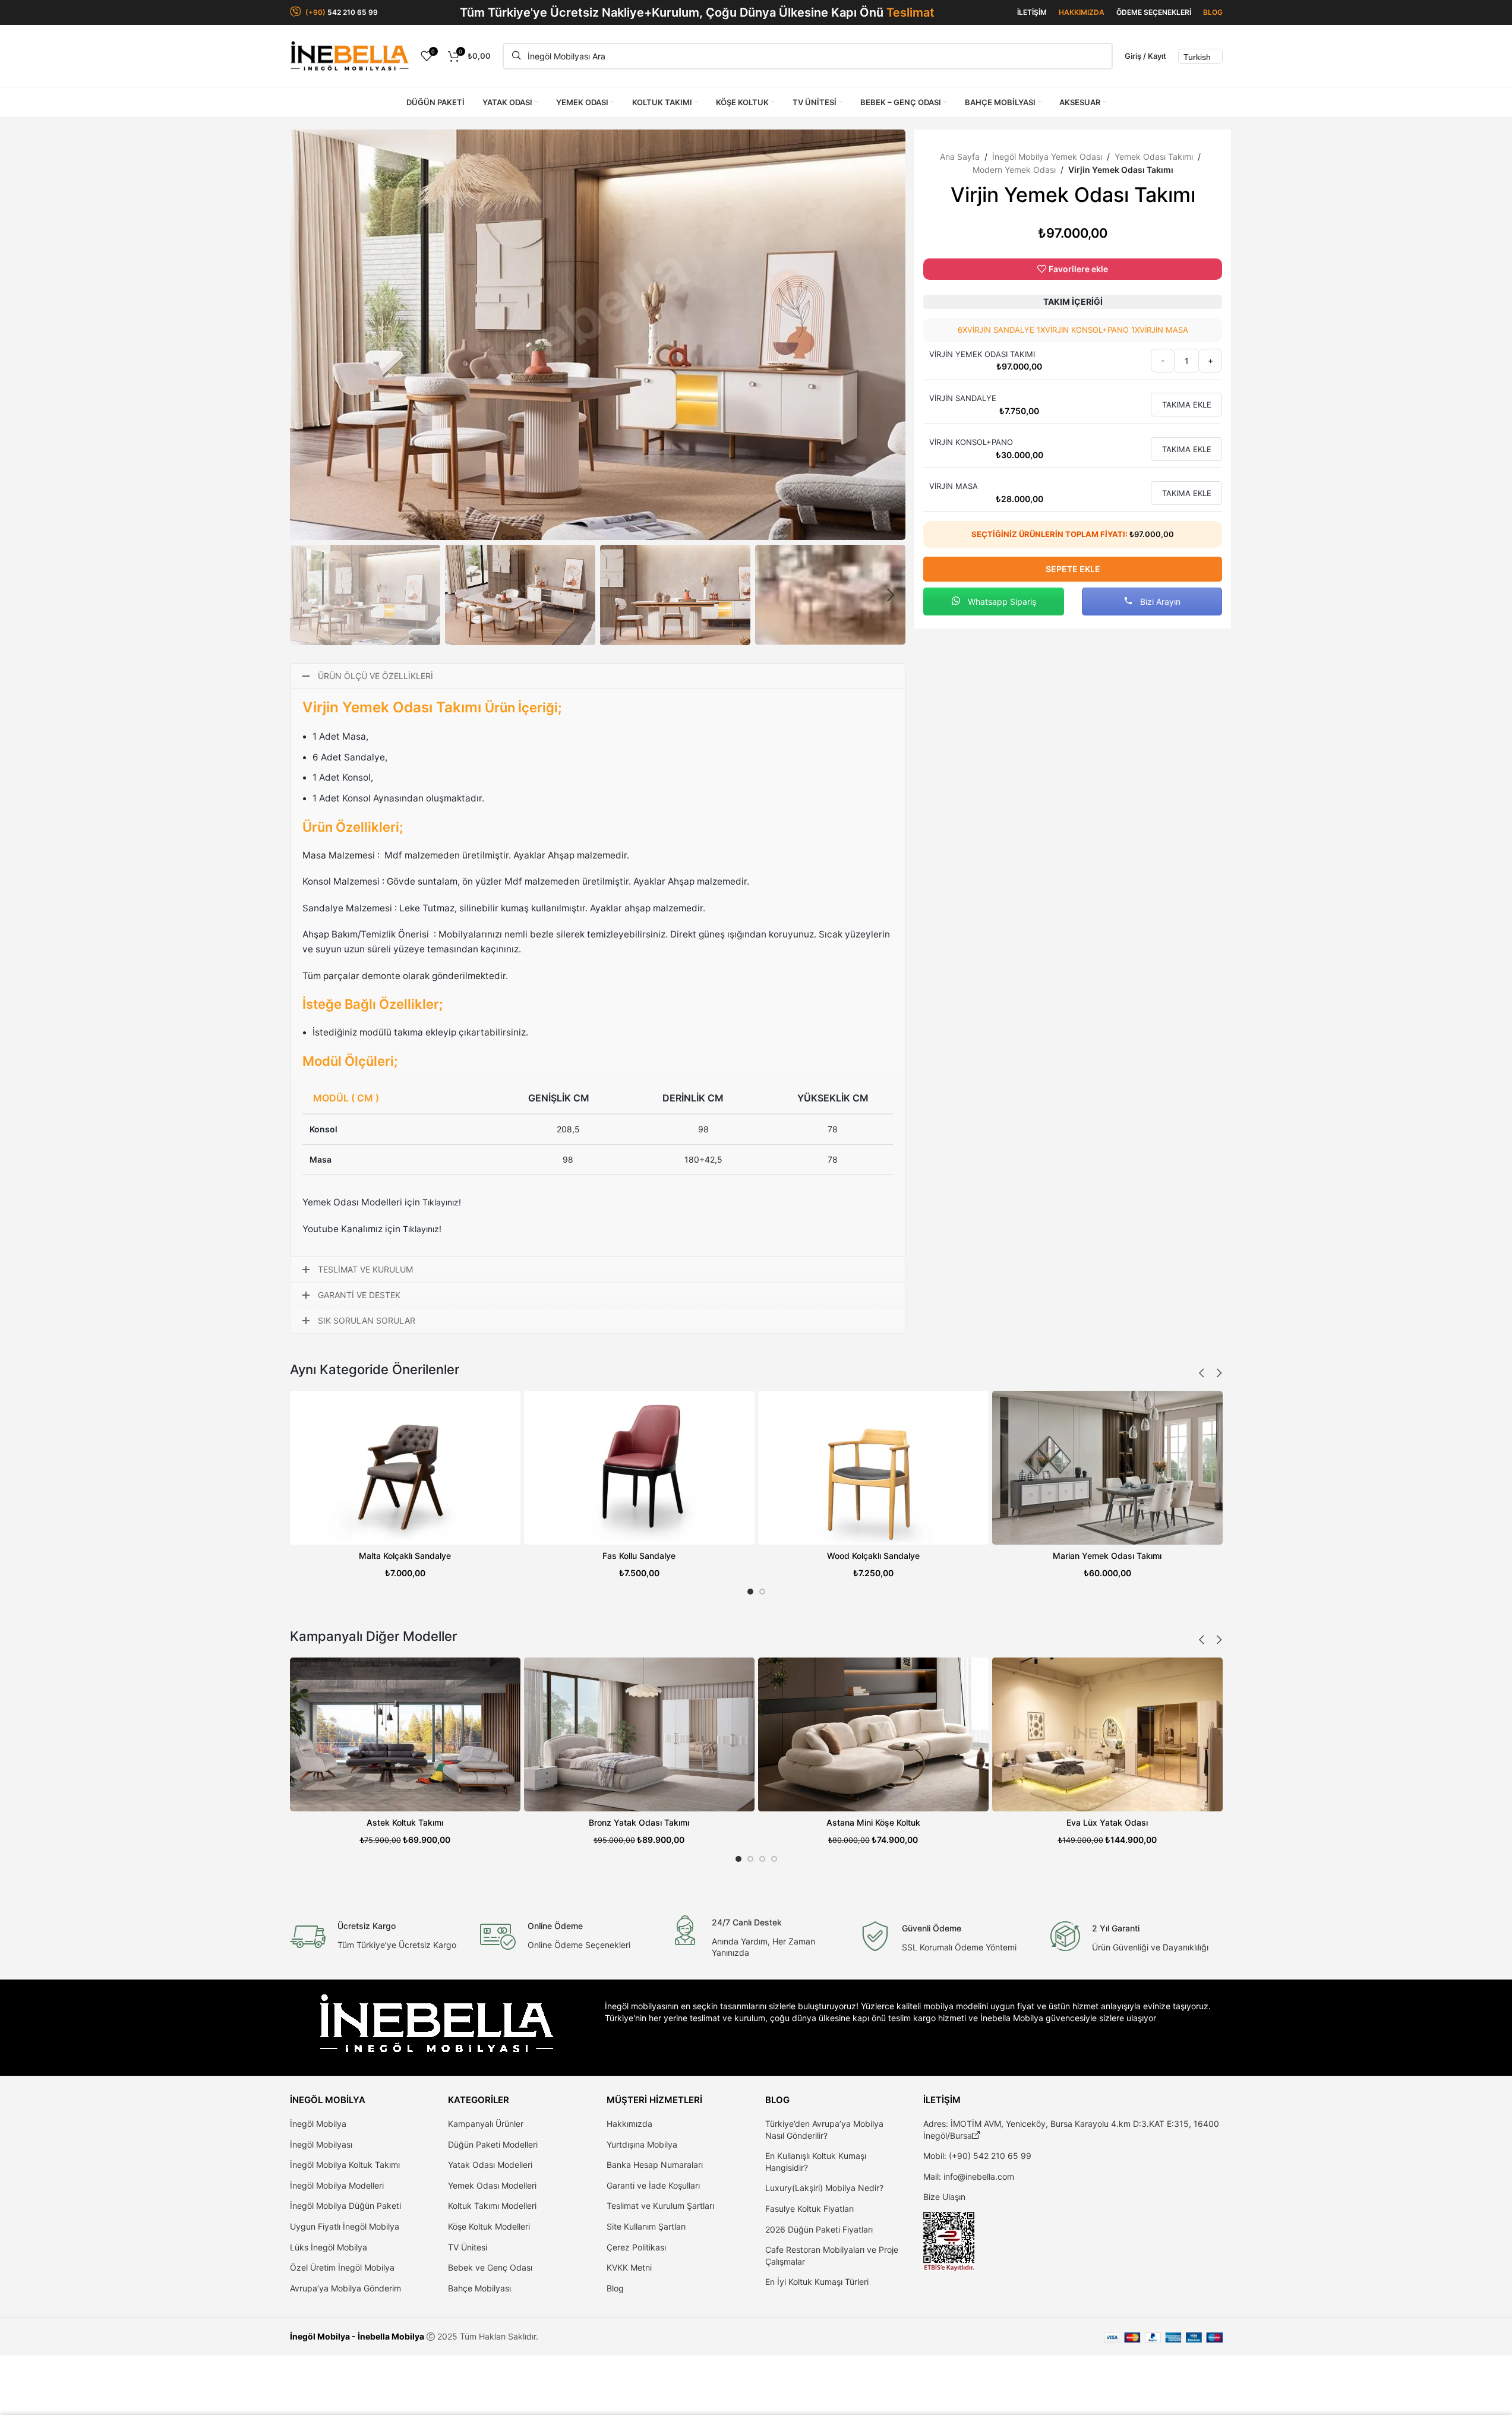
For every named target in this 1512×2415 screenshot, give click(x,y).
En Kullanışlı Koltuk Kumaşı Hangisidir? (816, 2162)
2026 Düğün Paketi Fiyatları (819, 2229)
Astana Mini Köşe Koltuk (873, 1822)
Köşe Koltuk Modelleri (489, 2226)
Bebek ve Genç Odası (490, 2267)
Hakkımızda (629, 2124)
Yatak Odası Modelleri (490, 2165)
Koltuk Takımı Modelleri (492, 2206)
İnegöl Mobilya (318, 2124)
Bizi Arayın (1159, 602)
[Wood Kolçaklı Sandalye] (873, 1468)
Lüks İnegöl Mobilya (329, 2247)
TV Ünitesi (468, 2247)
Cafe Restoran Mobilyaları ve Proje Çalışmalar (832, 2255)
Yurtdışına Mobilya (642, 2144)
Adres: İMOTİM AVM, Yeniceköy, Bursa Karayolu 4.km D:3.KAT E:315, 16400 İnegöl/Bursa (1071, 2130)
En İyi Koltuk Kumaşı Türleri (817, 2282)
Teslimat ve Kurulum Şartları (660, 2206)
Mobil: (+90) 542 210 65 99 (977, 2156)
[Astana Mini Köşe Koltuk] (873, 1734)
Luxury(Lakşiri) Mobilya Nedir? (824, 2188)
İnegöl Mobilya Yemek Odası (1047, 157)
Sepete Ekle (1073, 569)
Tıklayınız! (442, 1202)
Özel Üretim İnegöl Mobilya (342, 2267)
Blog (615, 2288)
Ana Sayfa (960, 157)
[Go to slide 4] (774, 1859)
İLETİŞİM (1032, 12)
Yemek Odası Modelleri (492, 2185)
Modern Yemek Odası (1014, 170)
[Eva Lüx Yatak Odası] (1107, 1734)
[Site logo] (349, 55)
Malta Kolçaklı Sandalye (405, 1556)
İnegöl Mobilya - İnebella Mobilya (357, 2336)
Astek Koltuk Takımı (405, 1822)
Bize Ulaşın (944, 2197)
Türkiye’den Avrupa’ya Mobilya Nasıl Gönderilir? (824, 2130)
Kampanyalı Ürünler (486, 2124)
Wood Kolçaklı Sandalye (873, 1556)
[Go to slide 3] (762, 1859)
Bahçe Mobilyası (479, 2288)
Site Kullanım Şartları (646, 2226)
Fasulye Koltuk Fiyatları (809, 2209)
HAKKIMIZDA (1082, 12)
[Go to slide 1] (750, 1592)
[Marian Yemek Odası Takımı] (1107, 1468)
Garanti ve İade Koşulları (653, 2185)
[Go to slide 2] (762, 1592)
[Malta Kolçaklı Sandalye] (405, 1468)
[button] (305, 595)
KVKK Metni (629, 2267)
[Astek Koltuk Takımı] (405, 1734)
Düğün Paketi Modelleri (493, 2144)
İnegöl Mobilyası (321, 2144)
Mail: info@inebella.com (969, 2176)
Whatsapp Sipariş (1001, 602)
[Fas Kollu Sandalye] (639, 1468)
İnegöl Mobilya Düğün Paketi (345, 2206)
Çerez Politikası (636, 2247)
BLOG (1213, 12)
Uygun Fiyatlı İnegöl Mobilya (345, 2226)
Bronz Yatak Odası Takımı (639, 1822)
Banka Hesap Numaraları (655, 2165)
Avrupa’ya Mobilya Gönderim (345, 2288)
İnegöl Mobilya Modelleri (337, 2185)
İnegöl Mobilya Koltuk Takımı (345, 2165)
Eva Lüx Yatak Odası (1107, 1822)
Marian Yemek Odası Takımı (1107, 1556)
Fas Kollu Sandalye (639, 1556)
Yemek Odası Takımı (1154, 157)
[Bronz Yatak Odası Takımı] (639, 1734)
